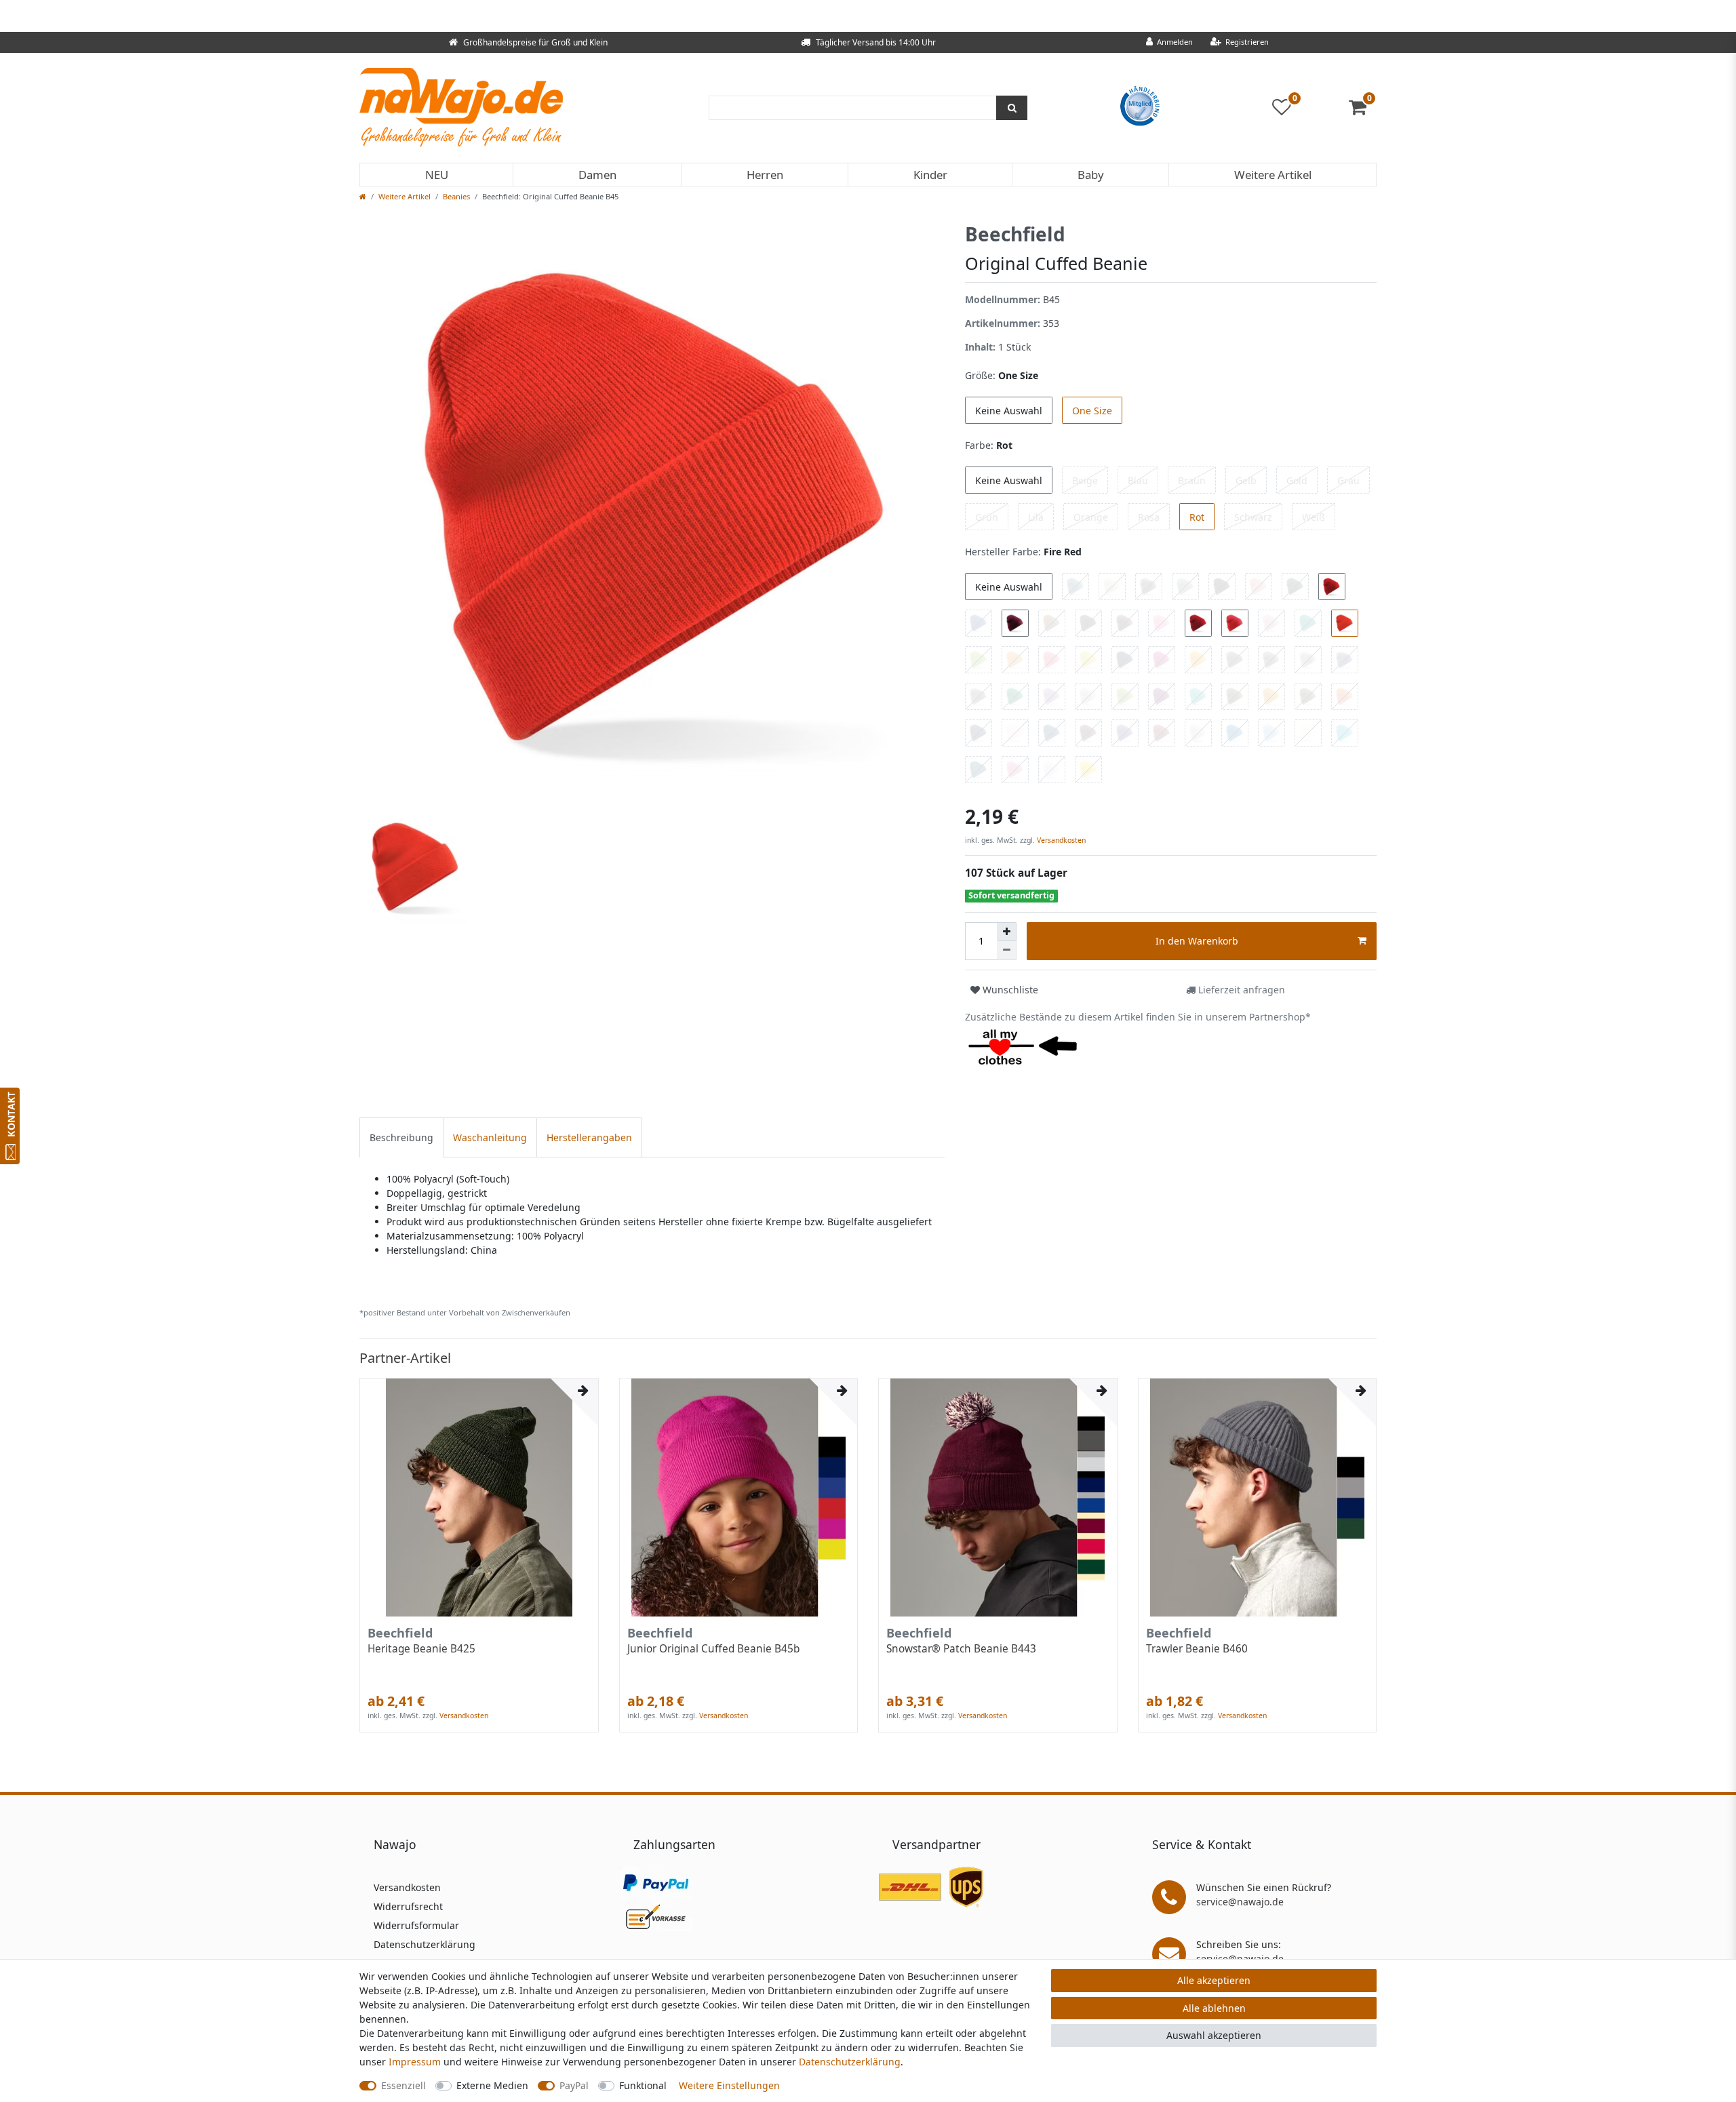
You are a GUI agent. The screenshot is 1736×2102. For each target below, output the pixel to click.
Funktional (643, 2085)
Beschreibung (401, 1137)
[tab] (401, 1137)
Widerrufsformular (416, 1925)
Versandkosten (1060, 840)
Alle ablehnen (1214, 2008)
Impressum (415, 2062)
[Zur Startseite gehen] (363, 196)
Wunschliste (1009, 990)
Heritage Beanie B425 (421, 1649)
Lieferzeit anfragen (1240, 990)
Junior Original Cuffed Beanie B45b (713, 1649)
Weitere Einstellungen (729, 2085)
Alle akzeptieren (1214, 1980)
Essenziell (403, 2085)
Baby (1091, 175)
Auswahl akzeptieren (1214, 2035)
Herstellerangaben (589, 1137)
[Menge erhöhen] (1007, 932)
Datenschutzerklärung (425, 1944)
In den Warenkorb (1197, 941)
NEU (437, 175)
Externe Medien (492, 2085)
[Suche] (1012, 108)
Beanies (456, 196)
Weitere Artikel (1273, 175)
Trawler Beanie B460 (1197, 1649)
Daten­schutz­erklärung (850, 2062)
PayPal (574, 2085)
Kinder (930, 175)
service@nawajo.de (1240, 1902)
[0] (1363, 110)
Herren (765, 175)
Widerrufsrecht (408, 1906)
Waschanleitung (490, 1137)
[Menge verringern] (1007, 951)
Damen (597, 175)
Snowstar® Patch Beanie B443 (961, 1649)
